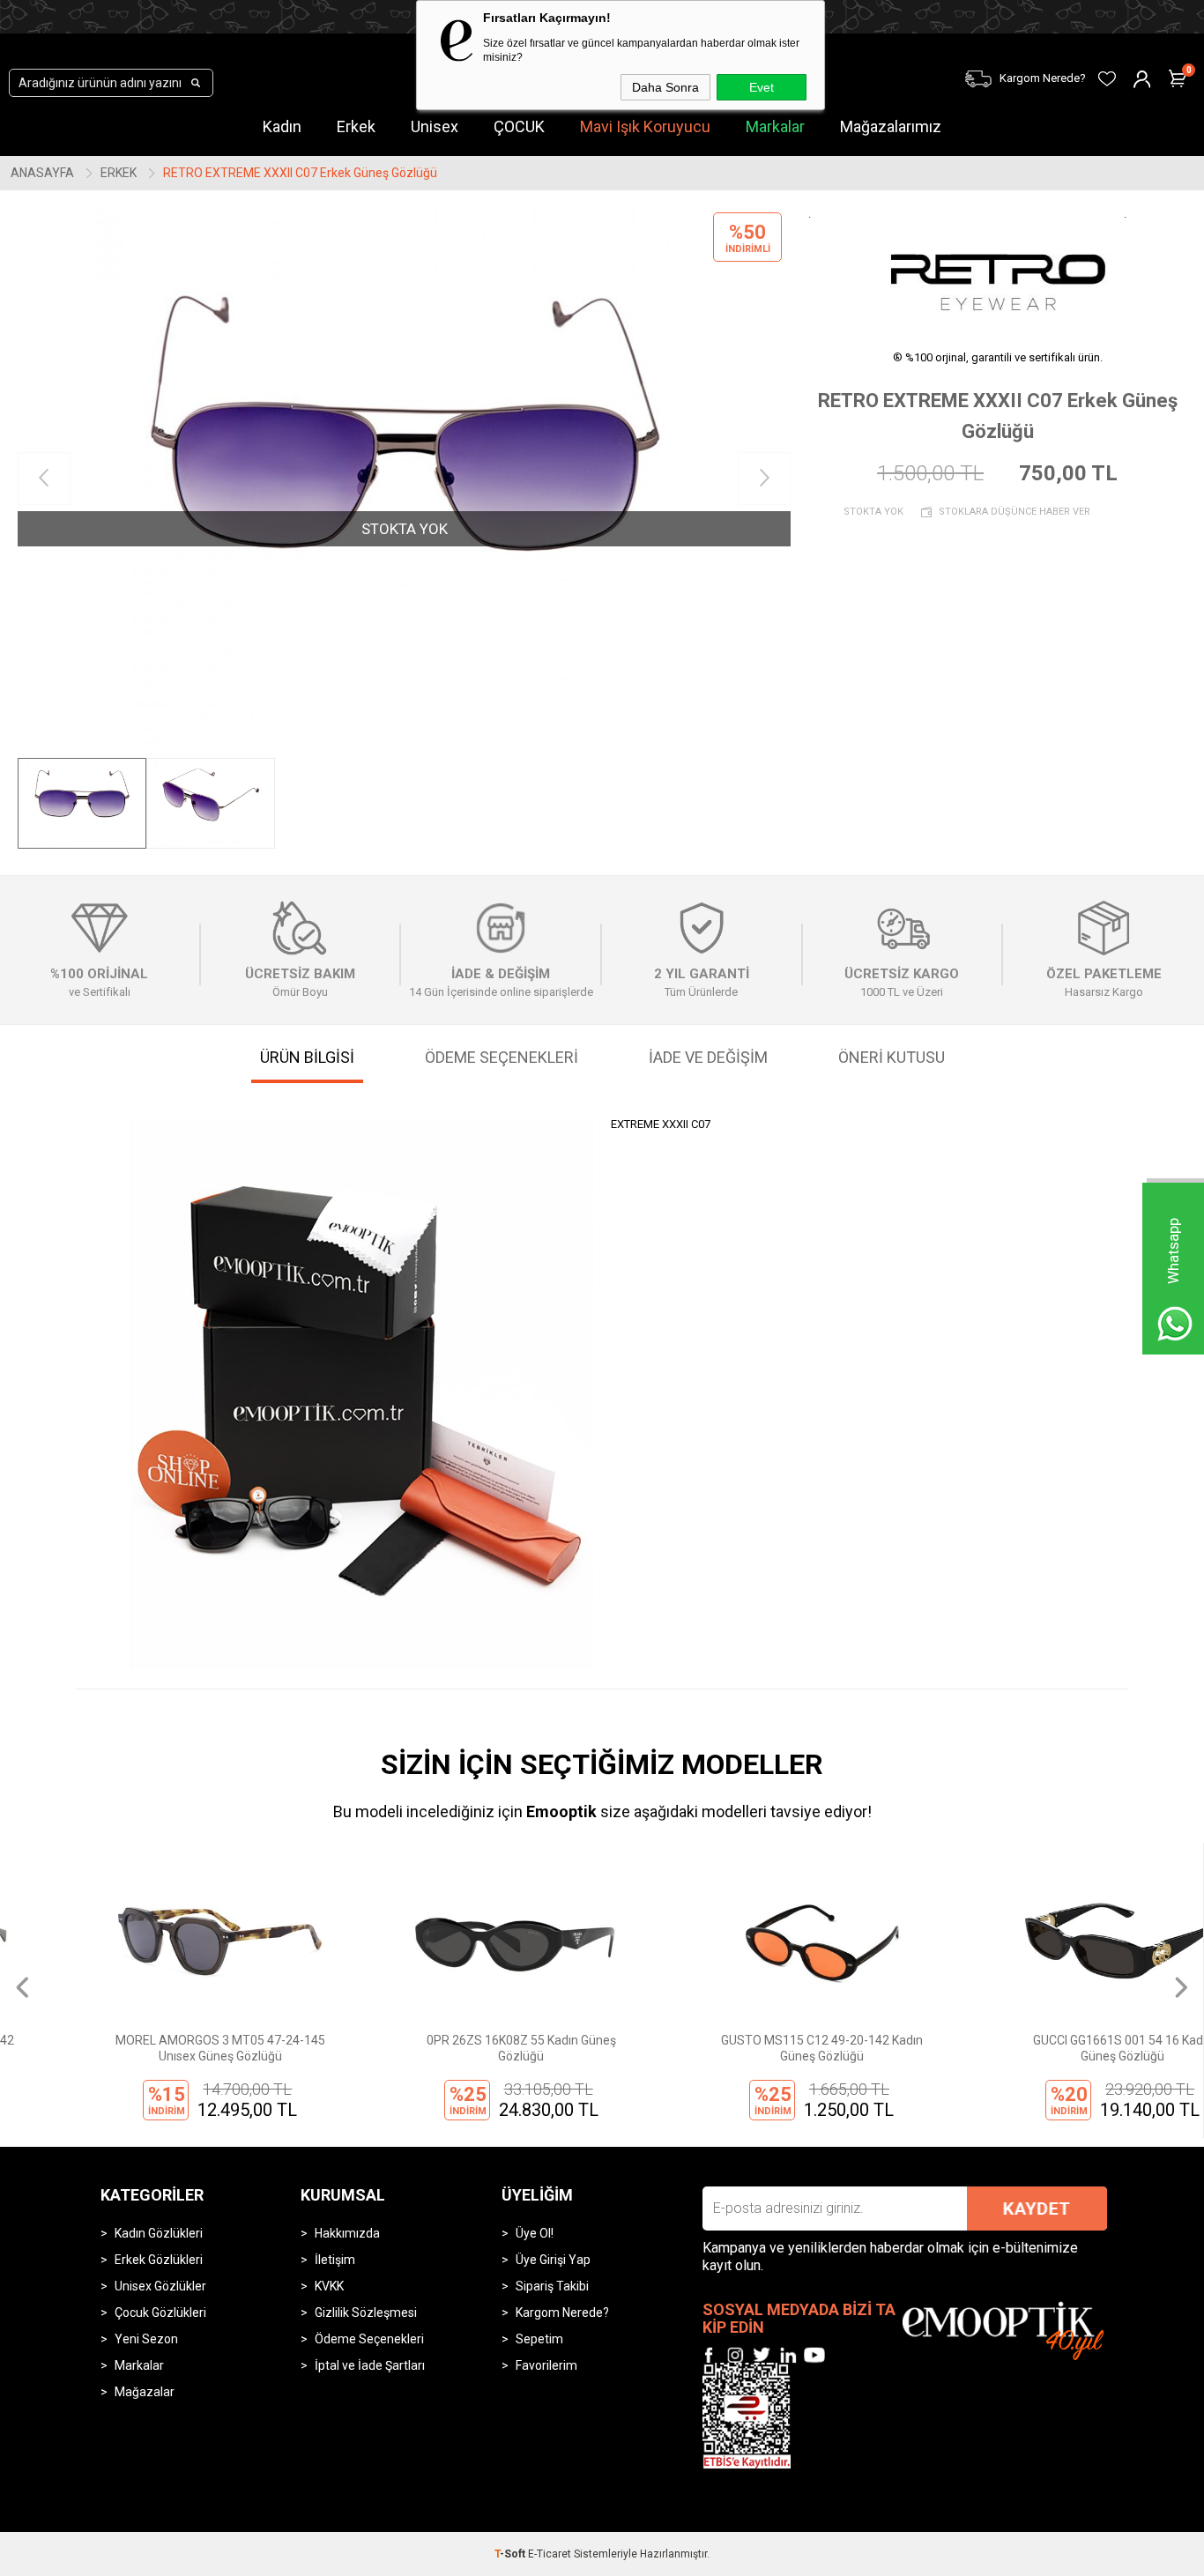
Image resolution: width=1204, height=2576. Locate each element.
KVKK (329, 2286)
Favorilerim (546, 2365)
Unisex (435, 126)
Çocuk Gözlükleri (160, 2312)
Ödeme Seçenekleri (369, 2339)
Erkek (356, 126)
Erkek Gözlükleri (159, 2260)
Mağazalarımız (891, 126)
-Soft (511, 2554)
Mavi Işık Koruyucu (645, 126)
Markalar (775, 126)
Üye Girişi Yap (553, 2260)
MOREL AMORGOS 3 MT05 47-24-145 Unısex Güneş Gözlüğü (151, 2048)
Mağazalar (145, 2392)
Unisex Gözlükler (160, 2286)
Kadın (282, 126)
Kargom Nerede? (562, 2312)
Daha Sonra (665, 87)
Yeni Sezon (146, 2339)
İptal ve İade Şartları (370, 2365)
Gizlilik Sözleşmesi (366, 2312)
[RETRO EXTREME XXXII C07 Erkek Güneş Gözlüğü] (404, 479)
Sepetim (539, 2339)
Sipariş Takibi (552, 2286)
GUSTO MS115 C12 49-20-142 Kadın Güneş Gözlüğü (752, 2048)
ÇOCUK (519, 126)
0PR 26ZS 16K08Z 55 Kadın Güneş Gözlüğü (451, 2048)
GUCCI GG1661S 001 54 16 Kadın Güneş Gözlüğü (1052, 2048)
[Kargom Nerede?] (930, 67)
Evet (762, 87)
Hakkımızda (347, 2233)
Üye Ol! (535, 2233)
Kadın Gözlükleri (159, 2233)
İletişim (335, 2260)
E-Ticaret (550, 2554)
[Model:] (998, 271)
